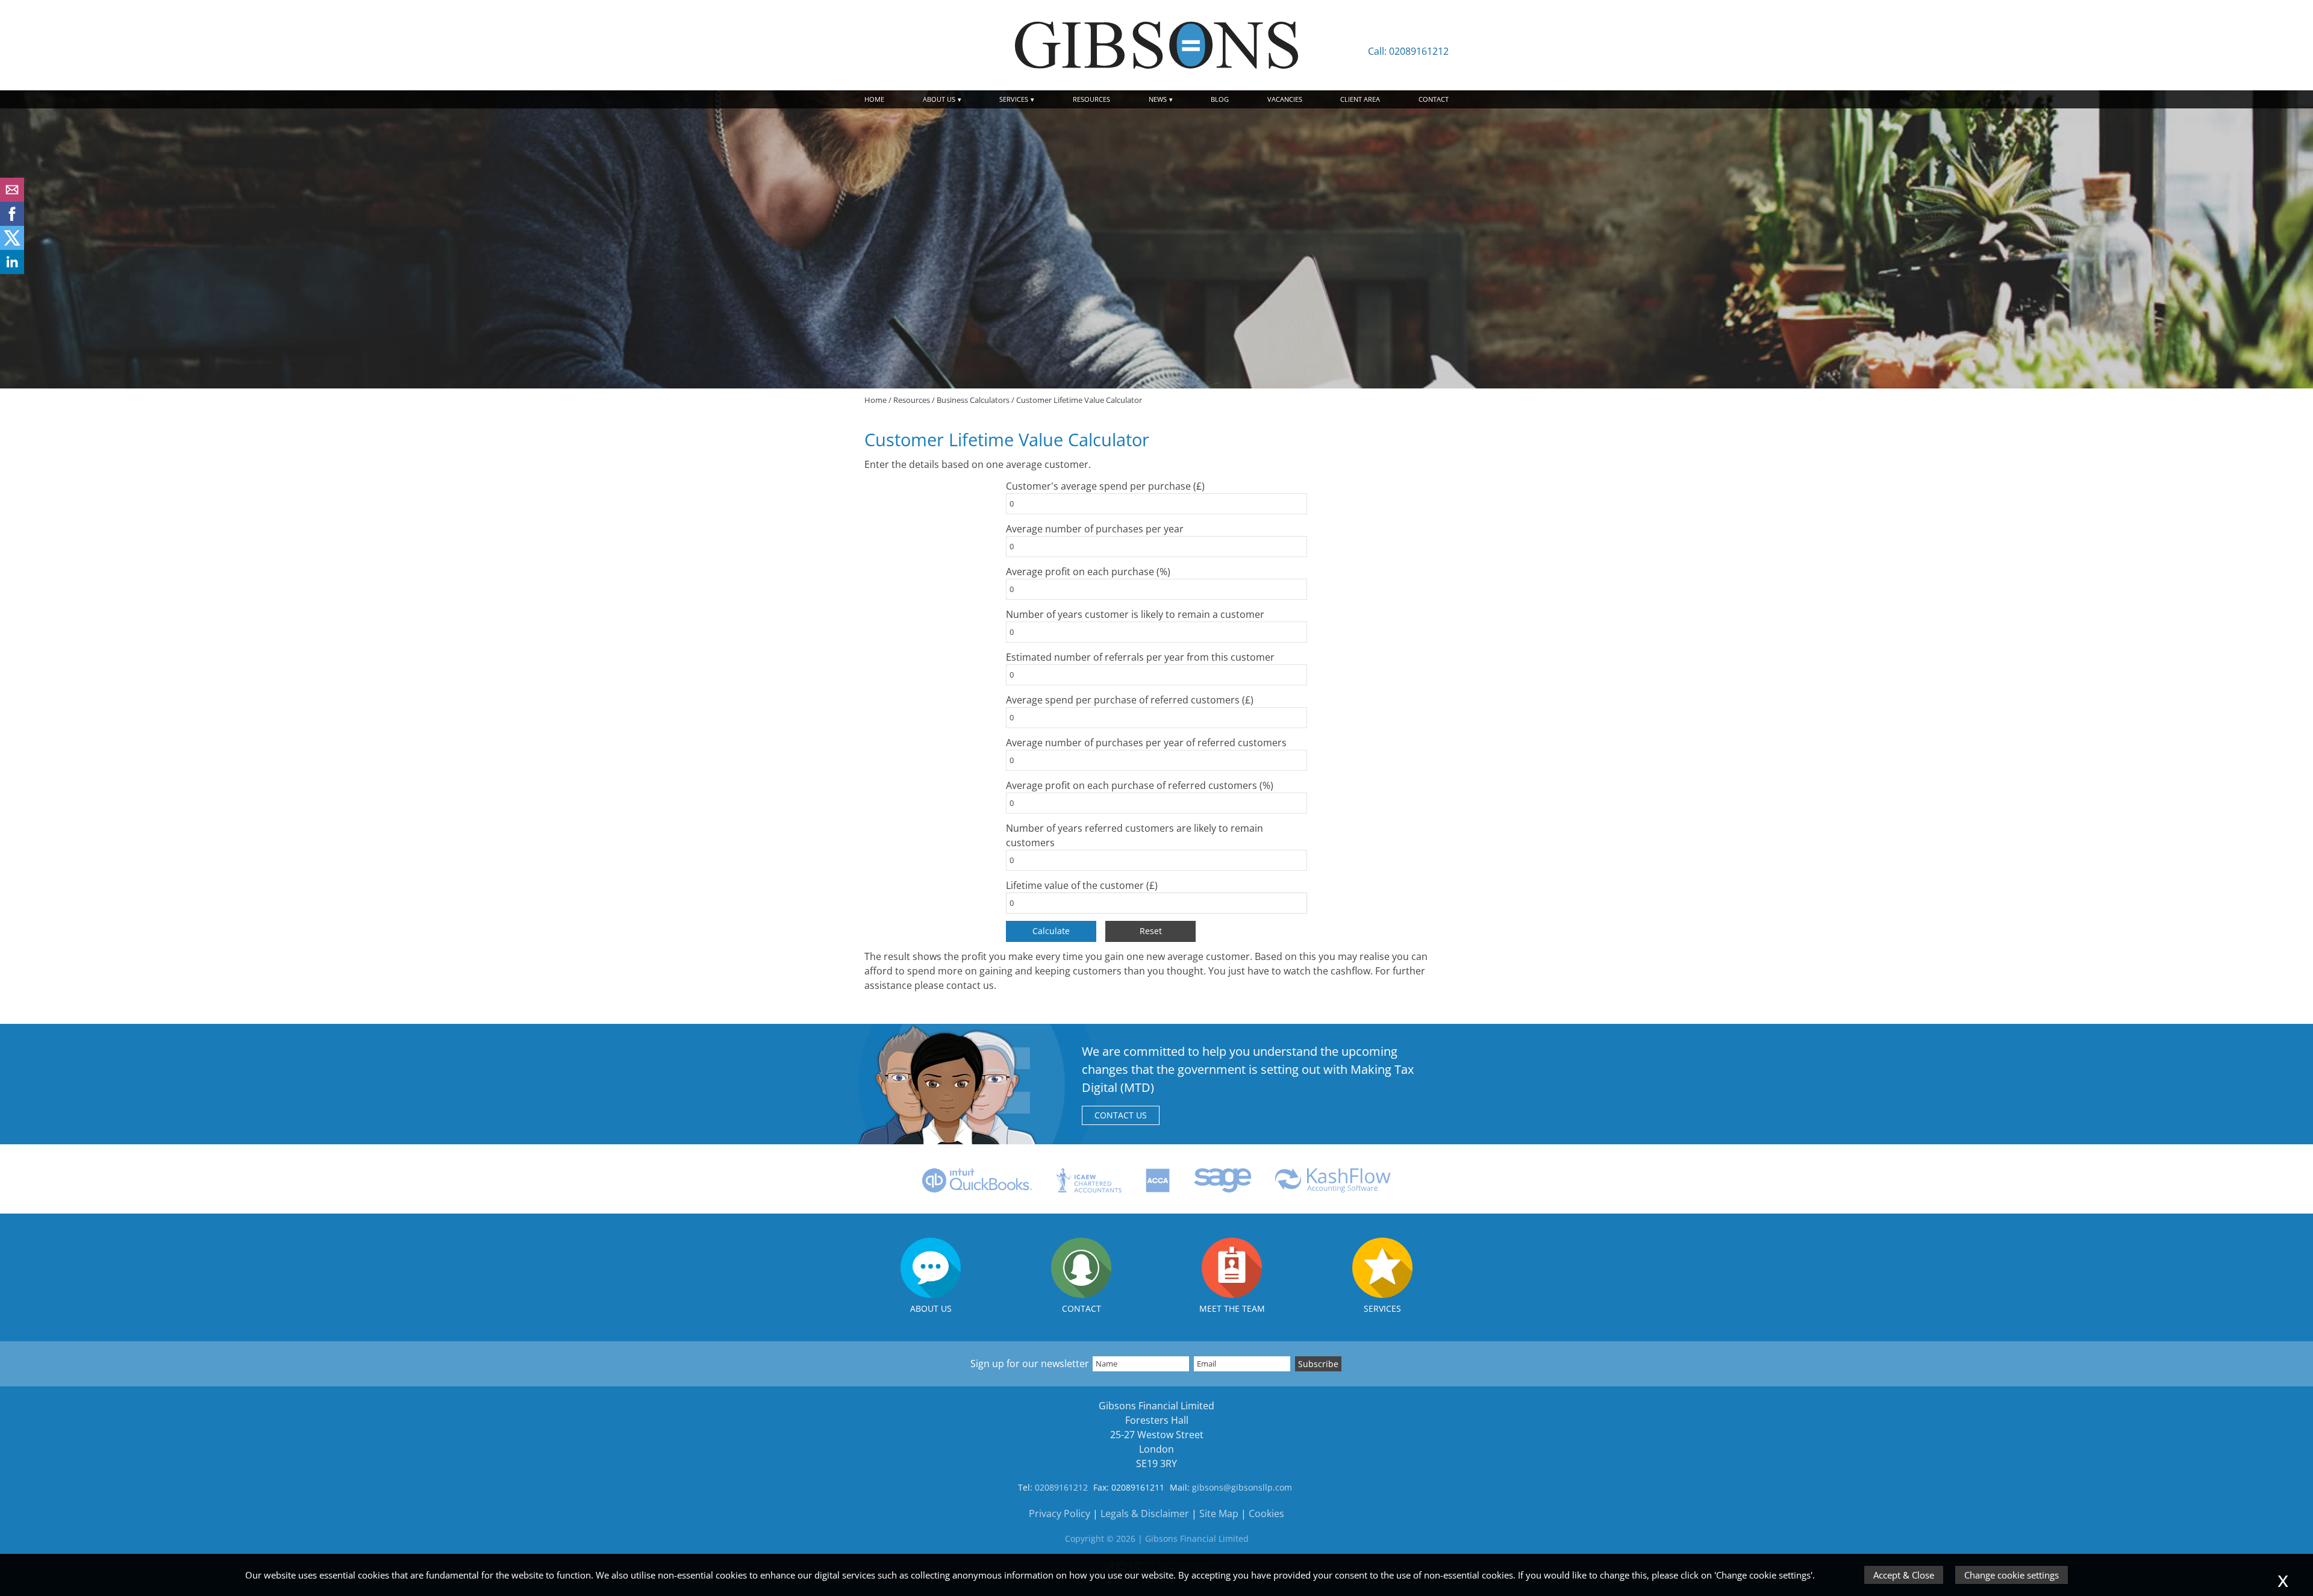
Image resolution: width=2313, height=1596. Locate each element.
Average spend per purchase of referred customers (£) (1130, 700)
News (1158, 99)
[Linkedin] (12, 270)
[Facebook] (12, 222)
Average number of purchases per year (1095, 529)
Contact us (1121, 1115)
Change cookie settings (2012, 1575)
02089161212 (1061, 1487)
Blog (1220, 99)
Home (874, 99)
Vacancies (1285, 99)
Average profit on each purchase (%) (1088, 572)
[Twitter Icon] (12, 246)
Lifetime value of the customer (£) (1082, 885)
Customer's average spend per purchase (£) (1105, 486)
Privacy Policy (1060, 1513)
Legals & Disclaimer (1145, 1513)
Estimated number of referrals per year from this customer (1140, 657)
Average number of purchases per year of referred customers (1146, 743)
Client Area (1360, 99)
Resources (1091, 99)
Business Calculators (973, 400)
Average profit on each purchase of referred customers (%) (1140, 785)
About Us (939, 99)
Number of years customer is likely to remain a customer (1135, 614)
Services (1014, 99)
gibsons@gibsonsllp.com (1242, 1487)
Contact (1434, 99)
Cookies (1266, 1513)
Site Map (1219, 1513)
